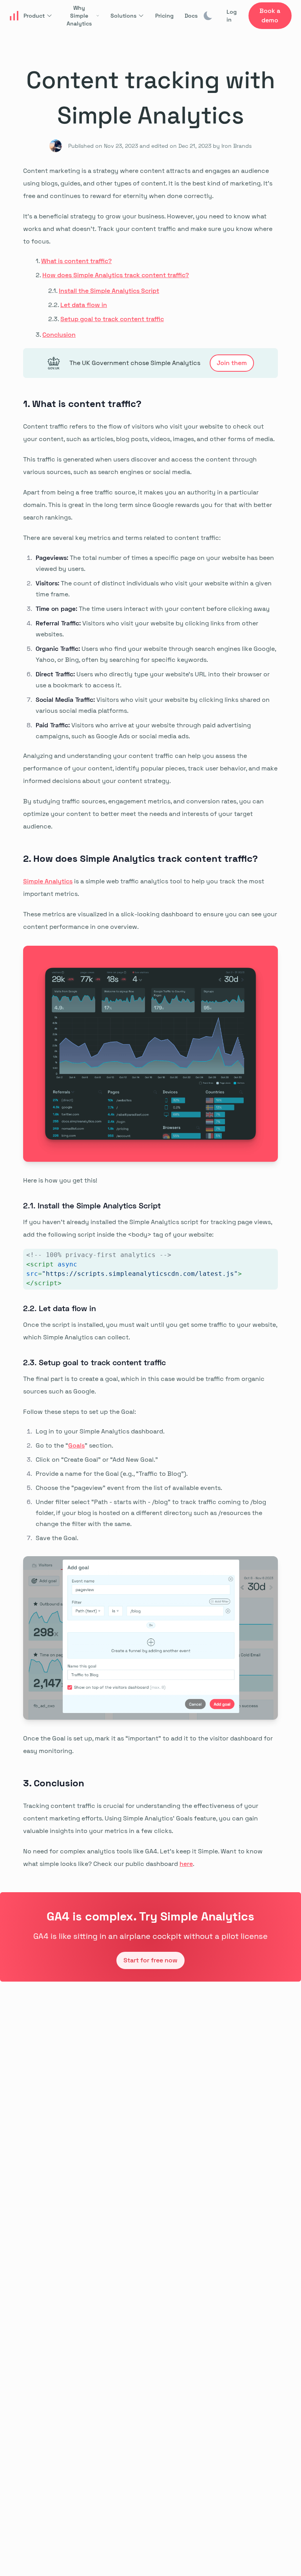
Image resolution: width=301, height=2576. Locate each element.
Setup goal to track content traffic (112, 319)
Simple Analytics (48, 881)
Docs (191, 16)
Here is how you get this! (60, 1180)
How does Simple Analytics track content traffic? (116, 275)
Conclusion (59, 335)
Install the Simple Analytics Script (109, 291)
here (186, 1864)
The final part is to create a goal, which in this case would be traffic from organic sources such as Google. (144, 1385)
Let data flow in (84, 305)
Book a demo (270, 15)
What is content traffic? (76, 261)
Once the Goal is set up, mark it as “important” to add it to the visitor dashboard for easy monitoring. (148, 1745)
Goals (76, 1445)
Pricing (164, 16)
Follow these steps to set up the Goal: (80, 1412)
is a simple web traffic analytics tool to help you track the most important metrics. (144, 887)
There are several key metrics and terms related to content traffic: (122, 538)
